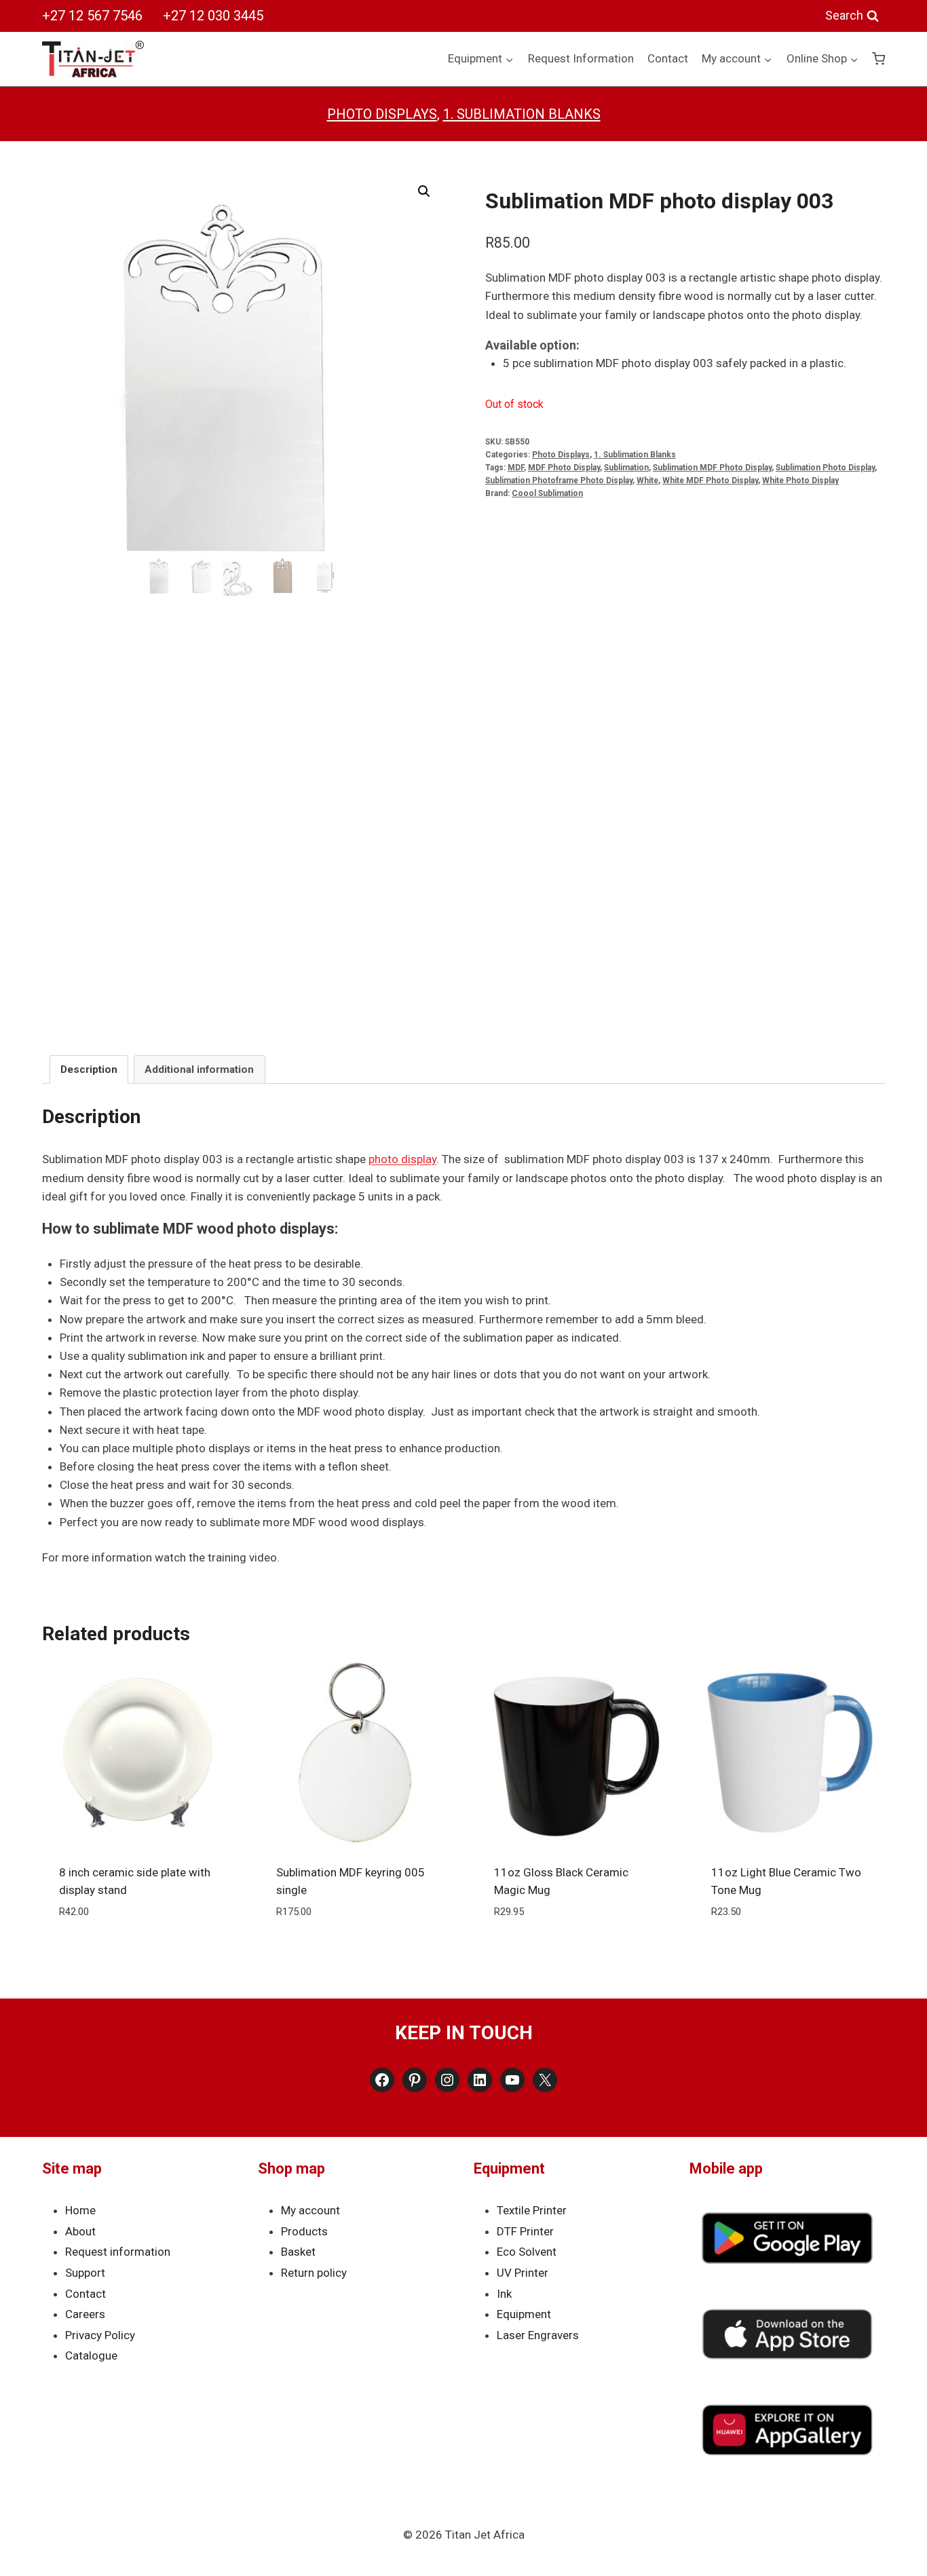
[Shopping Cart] (878, 59)
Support (85, 2273)
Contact (668, 58)
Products (304, 2231)
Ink (504, 2294)
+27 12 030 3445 (213, 16)
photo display (402, 1159)
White (647, 480)
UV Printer (523, 2273)
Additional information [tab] (199, 1069)
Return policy (314, 2273)
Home (80, 2210)
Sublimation (626, 468)
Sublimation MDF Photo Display (712, 468)
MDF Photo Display (564, 468)
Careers (85, 2314)
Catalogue (91, 2355)
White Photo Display (800, 480)
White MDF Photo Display (710, 480)
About (80, 2231)
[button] (424, 191)
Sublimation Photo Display (825, 468)
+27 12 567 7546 (92, 16)
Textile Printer (532, 2210)
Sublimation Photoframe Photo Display (559, 480)
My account (310, 2210)
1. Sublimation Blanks (522, 114)
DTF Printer (525, 2231)
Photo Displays (382, 114)
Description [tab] (89, 1069)
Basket (298, 2252)
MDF (516, 468)
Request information (118, 2252)
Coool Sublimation (547, 493)
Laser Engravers (538, 2335)
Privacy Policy (100, 2335)
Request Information (581, 58)
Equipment (524, 2314)
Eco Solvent (527, 2252)
